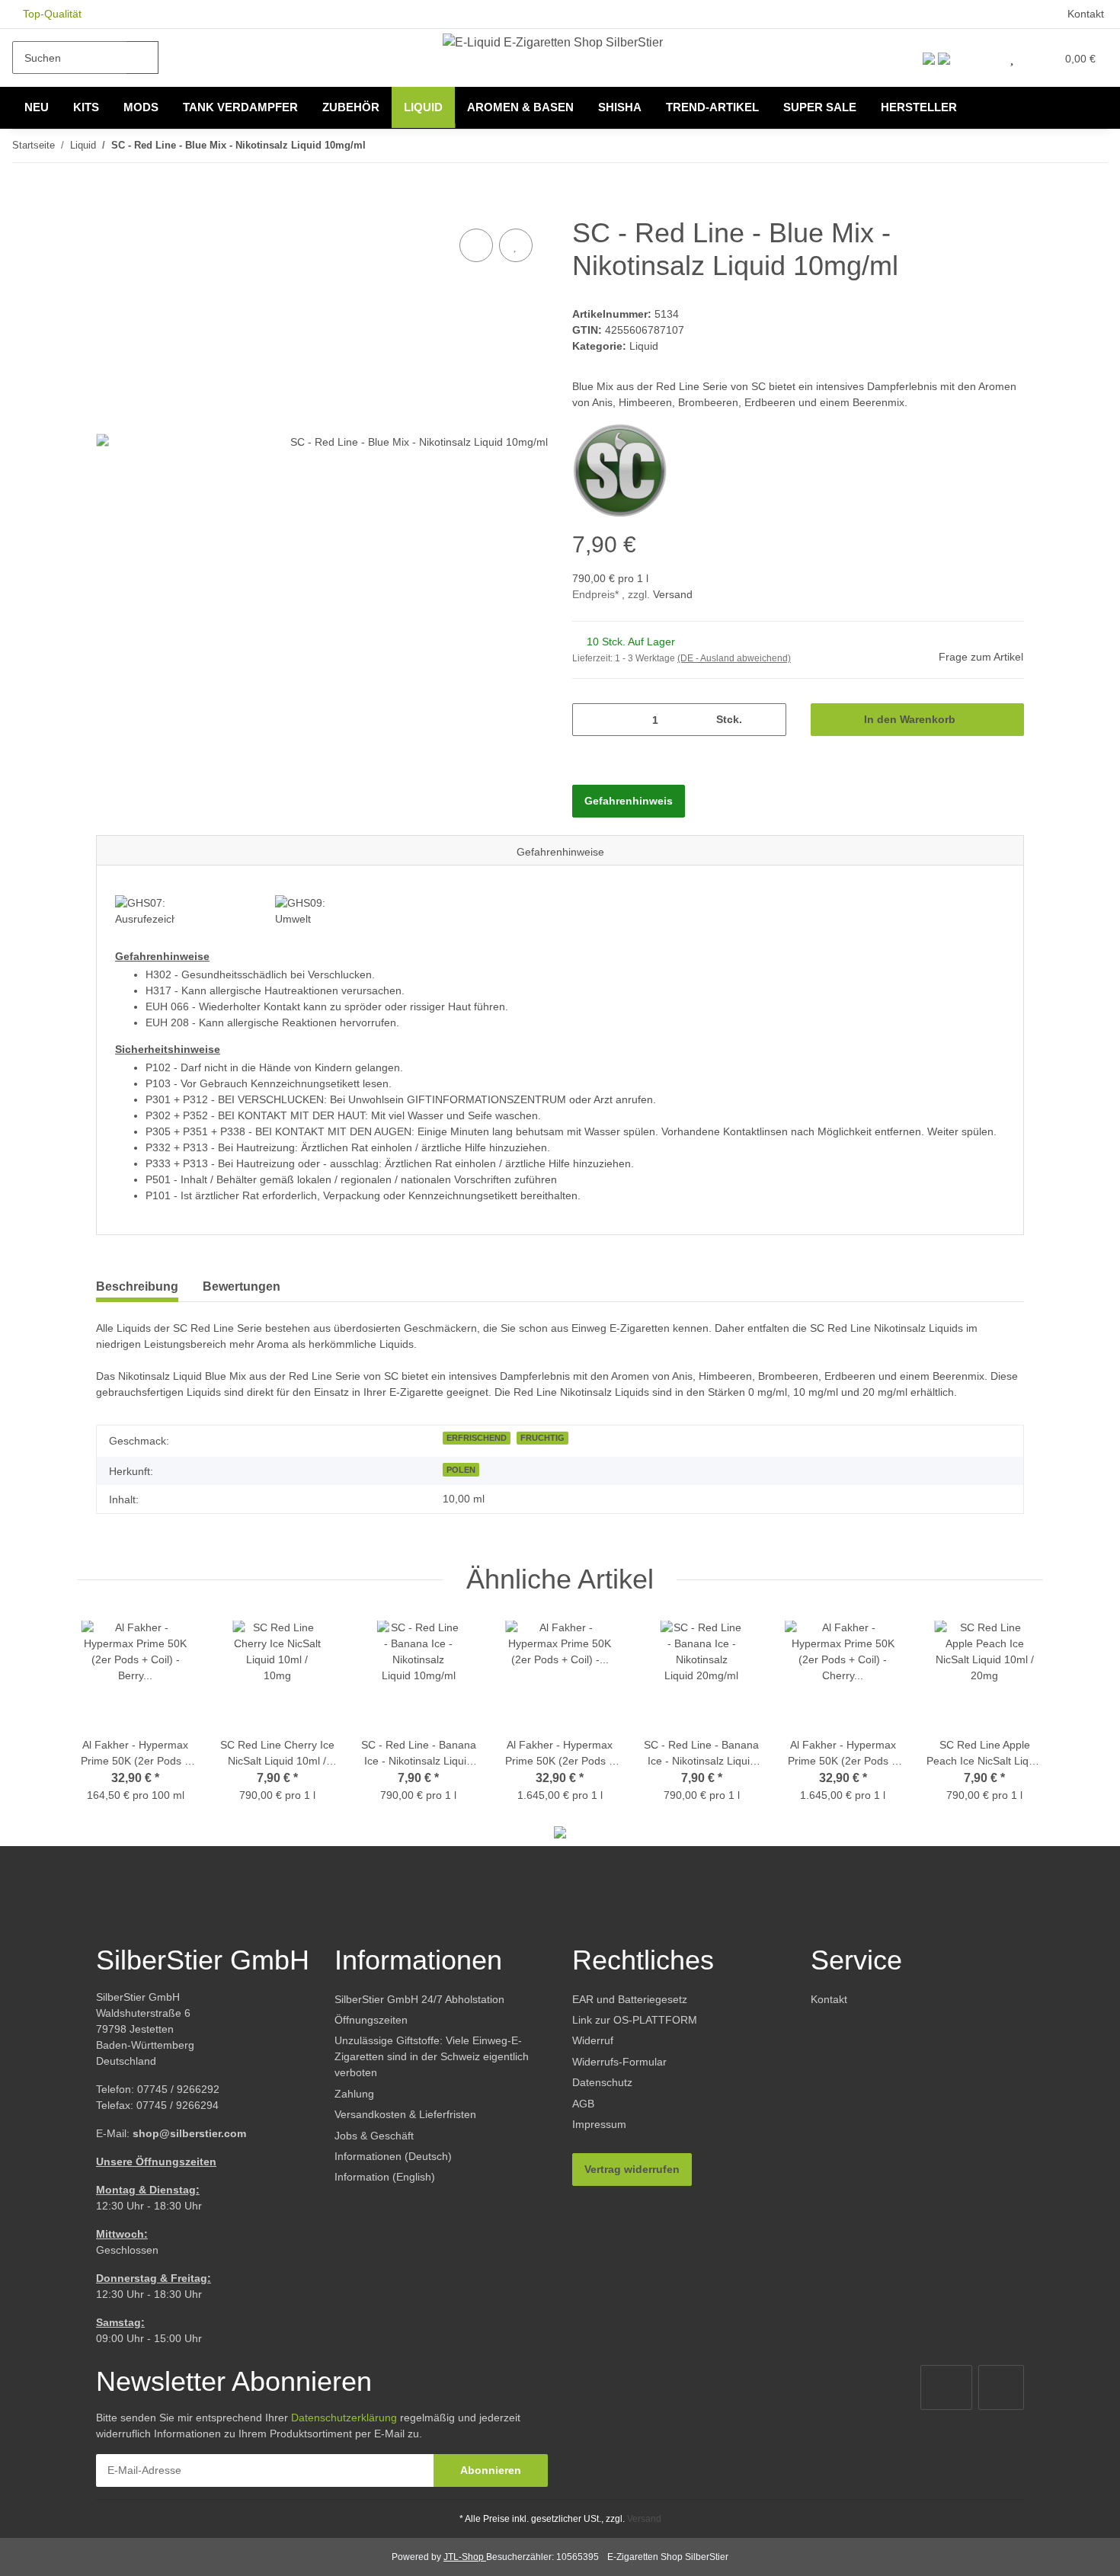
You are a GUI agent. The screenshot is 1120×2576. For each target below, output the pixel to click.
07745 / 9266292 (178, 2089)
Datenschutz (602, 2082)
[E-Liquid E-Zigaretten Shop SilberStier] (553, 42)
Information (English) (385, 2177)
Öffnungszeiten (371, 2020)
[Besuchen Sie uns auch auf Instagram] (1001, 2387)
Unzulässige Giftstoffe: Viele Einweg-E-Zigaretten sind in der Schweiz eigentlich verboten (432, 2056)
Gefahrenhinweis (629, 801)
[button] (980, 58)
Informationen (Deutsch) (393, 2156)
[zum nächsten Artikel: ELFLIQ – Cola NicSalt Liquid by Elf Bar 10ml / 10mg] (1091, 146)
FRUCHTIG (542, 1438)
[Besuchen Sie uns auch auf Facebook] (946, 2387)
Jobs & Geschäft (374, 2136)
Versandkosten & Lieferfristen (405, 2114)
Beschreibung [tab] (137, 1286)
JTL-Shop (465, 2557)
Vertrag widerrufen (632, 2169)
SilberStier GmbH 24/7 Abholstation (419, 1999)
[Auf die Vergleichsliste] (476, 245)
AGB (583, 2104)
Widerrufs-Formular (619, 2062)
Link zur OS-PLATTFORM (635, 2020)
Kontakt (1086, 14)
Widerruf (593, 2040)
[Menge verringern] (589, 720)
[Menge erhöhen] (769, 720)
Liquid (644, 346)
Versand (673, 594)
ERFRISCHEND (477, 1438)
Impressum (599, 2124)
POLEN (461, 1470)
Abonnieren (491, 2470)
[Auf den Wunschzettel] (516, 245)
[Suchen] (142, 58)
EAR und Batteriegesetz (630, 1999)
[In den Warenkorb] (108, 208)
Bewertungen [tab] (242, 1286)
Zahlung (354, 2094)
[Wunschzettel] (1012, 58)
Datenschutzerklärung (344, 2418)
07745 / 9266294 (178, 2105)
